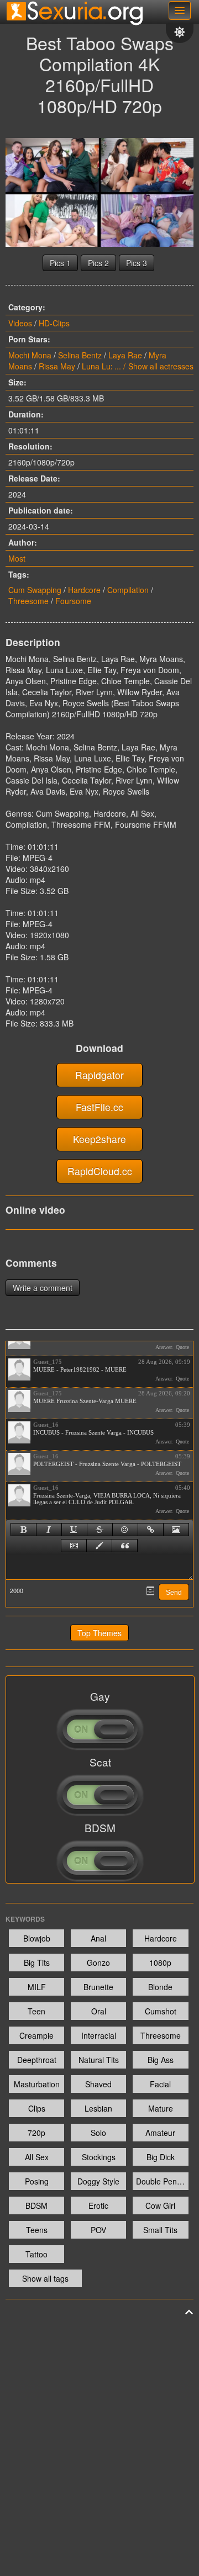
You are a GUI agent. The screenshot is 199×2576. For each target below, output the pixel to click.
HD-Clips (54, 323)
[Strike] (100, 1530)
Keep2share (99, 1139)
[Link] (151, 1530)
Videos (20, 323)
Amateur (160, 2133)
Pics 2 (98, 263)
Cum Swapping (35, 590)
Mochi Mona (30, 355)
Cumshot (161, 2011)
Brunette (98, 1987)
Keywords (25, 1919)
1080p (160, 1963)
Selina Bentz (80, 355)
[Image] (176, 1530)
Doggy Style (98, 2181)
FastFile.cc (99, 1107)
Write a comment (43, 1288)
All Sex (37, 2157)
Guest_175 (48, 1362)
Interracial (99, 2035)
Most (17, 558)
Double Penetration (162, 2181)
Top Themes (99, 1633)
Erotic (98, 2205)
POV (98, 2230)
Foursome (73, 601)
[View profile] (19, 1369)
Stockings (99, 2157)
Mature (161, 2108)
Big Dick (161, 2157)
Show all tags (45, 2278)
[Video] (74, 1546)
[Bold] (23, 1530)
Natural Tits (99, 2060)
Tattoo (36, 2254)
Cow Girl (160, 2205)
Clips (37, 2108)
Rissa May (57, 366)
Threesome (28, 601)
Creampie (36, 2035)
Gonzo (98, 1963)
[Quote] (125, 1546)
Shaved (98, 2084)
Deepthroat (37, 2060)
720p (36, 2133)
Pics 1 (60, 263)
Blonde (160, 1987)
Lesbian (98, 2108)
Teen (36, 2011)
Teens (37, 2230)
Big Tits (37, 1963)
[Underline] (74, 1530)
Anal (98, 1938)
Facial (160, 2084)
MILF (37, 1987)
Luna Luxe (100, 366)
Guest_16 (46, 1425)
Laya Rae (125, 355)
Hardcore (84, 590)
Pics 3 (137, 263)
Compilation (128, 590)
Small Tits (160, 2230)
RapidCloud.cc (100, 1171)
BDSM (36, 2205)
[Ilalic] (49, 1530)
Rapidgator (99, 1075)
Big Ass (161, 2060)
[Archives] (150, 1591)
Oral (99, 2011)
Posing (37, 2181)
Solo (98, 2133)
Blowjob (37, 1938)
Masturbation (37, 2084)
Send (174, 1593)
